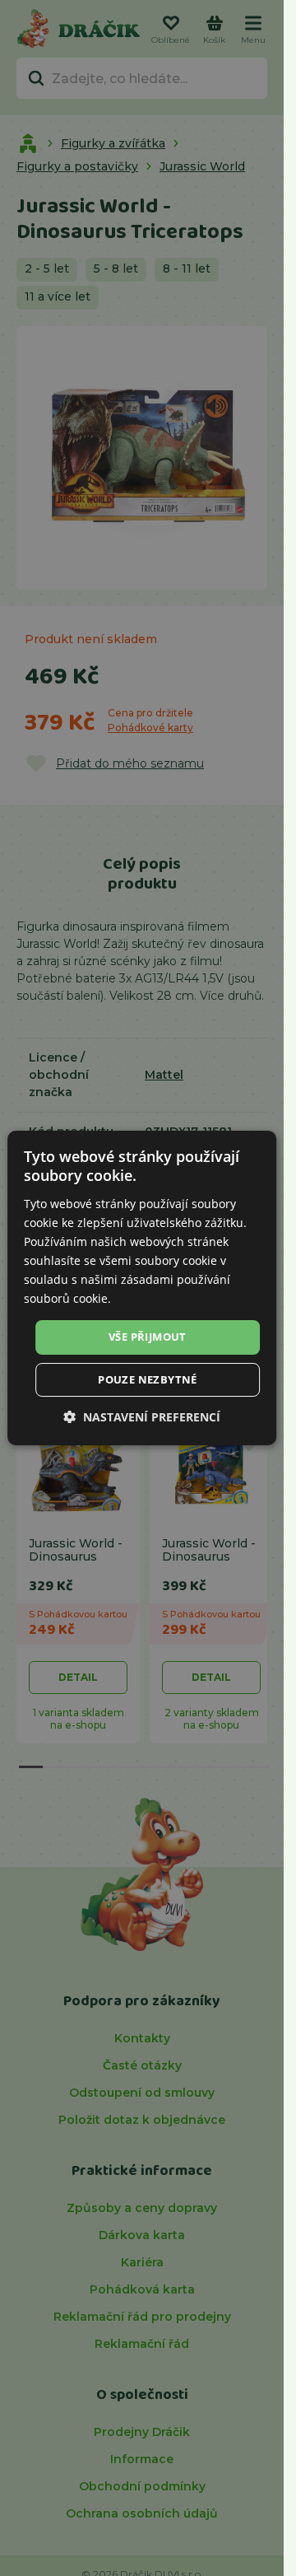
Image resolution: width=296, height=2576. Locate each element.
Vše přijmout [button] (148, 1337)
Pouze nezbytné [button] (148, 1379)
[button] (142, 1417)
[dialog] (142, 1288)
